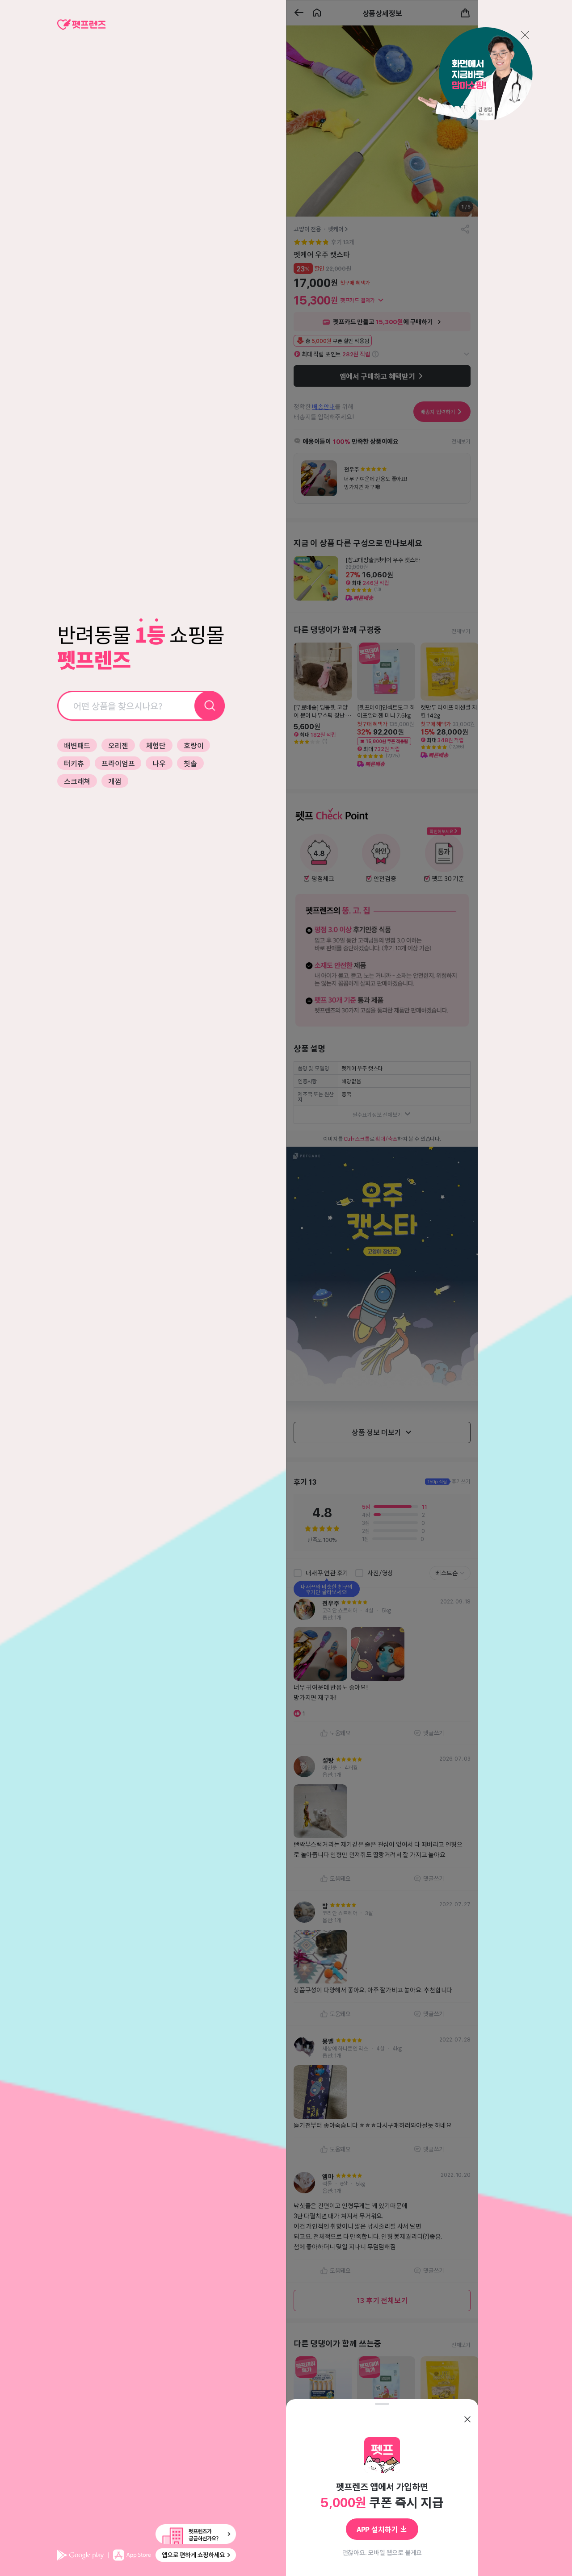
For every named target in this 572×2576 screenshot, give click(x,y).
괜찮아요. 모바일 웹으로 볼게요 (382, 2552)
